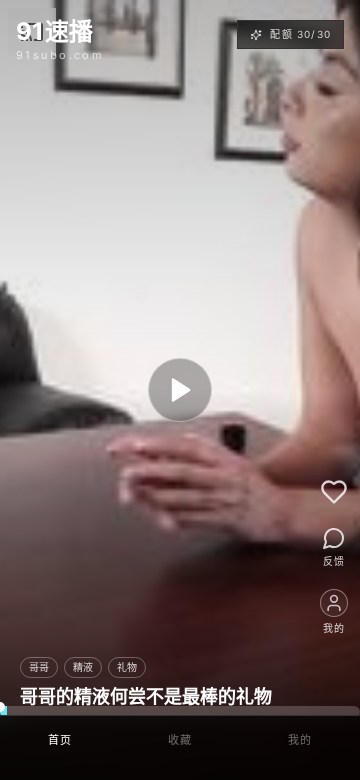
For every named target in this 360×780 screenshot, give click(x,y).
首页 (60, 740)
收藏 (180, 740)
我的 (300, 740)
